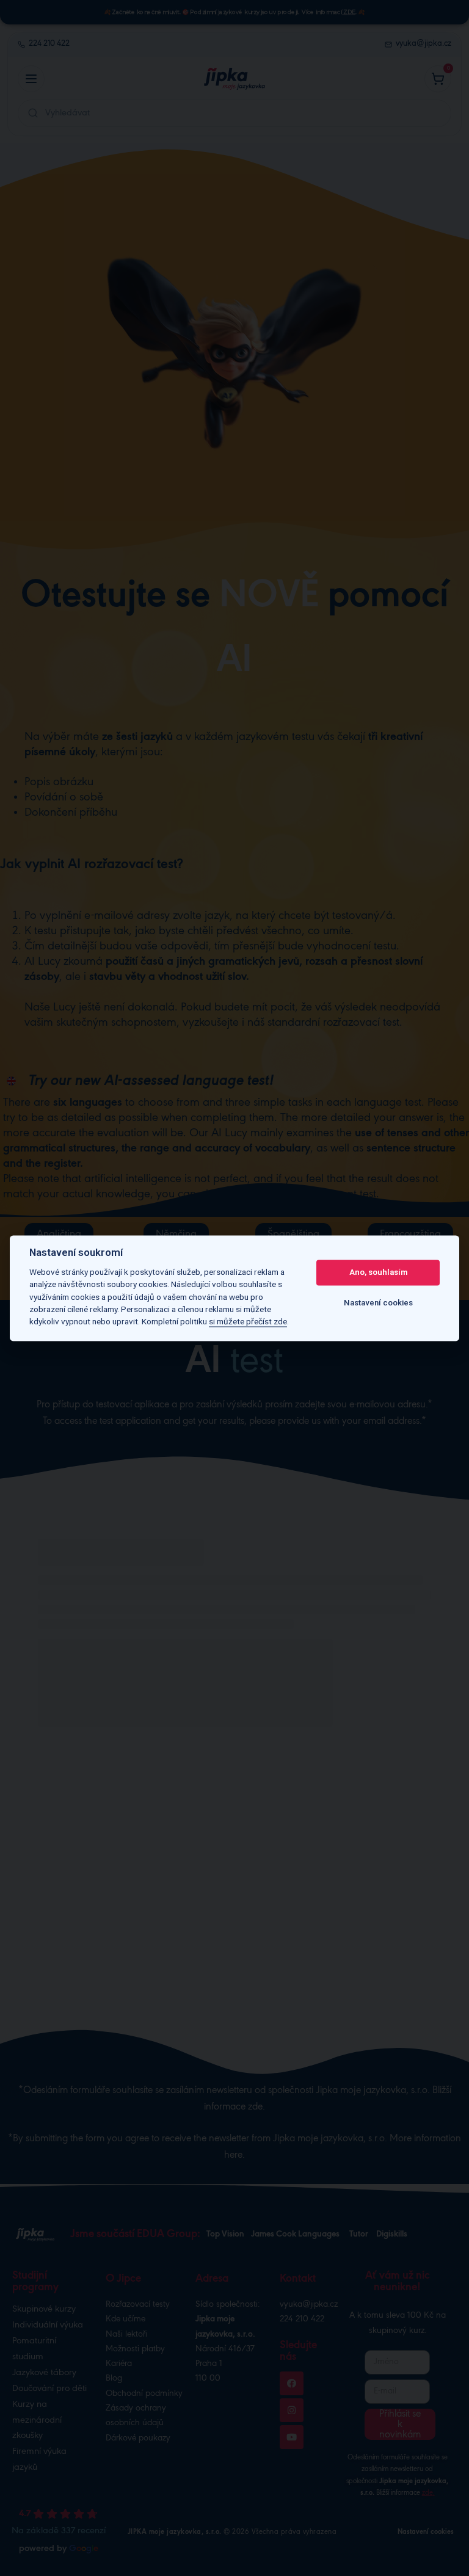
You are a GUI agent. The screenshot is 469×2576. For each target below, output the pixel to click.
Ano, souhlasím (378, 1273)
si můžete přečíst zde (248, 1322)
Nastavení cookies (378, 1303)
